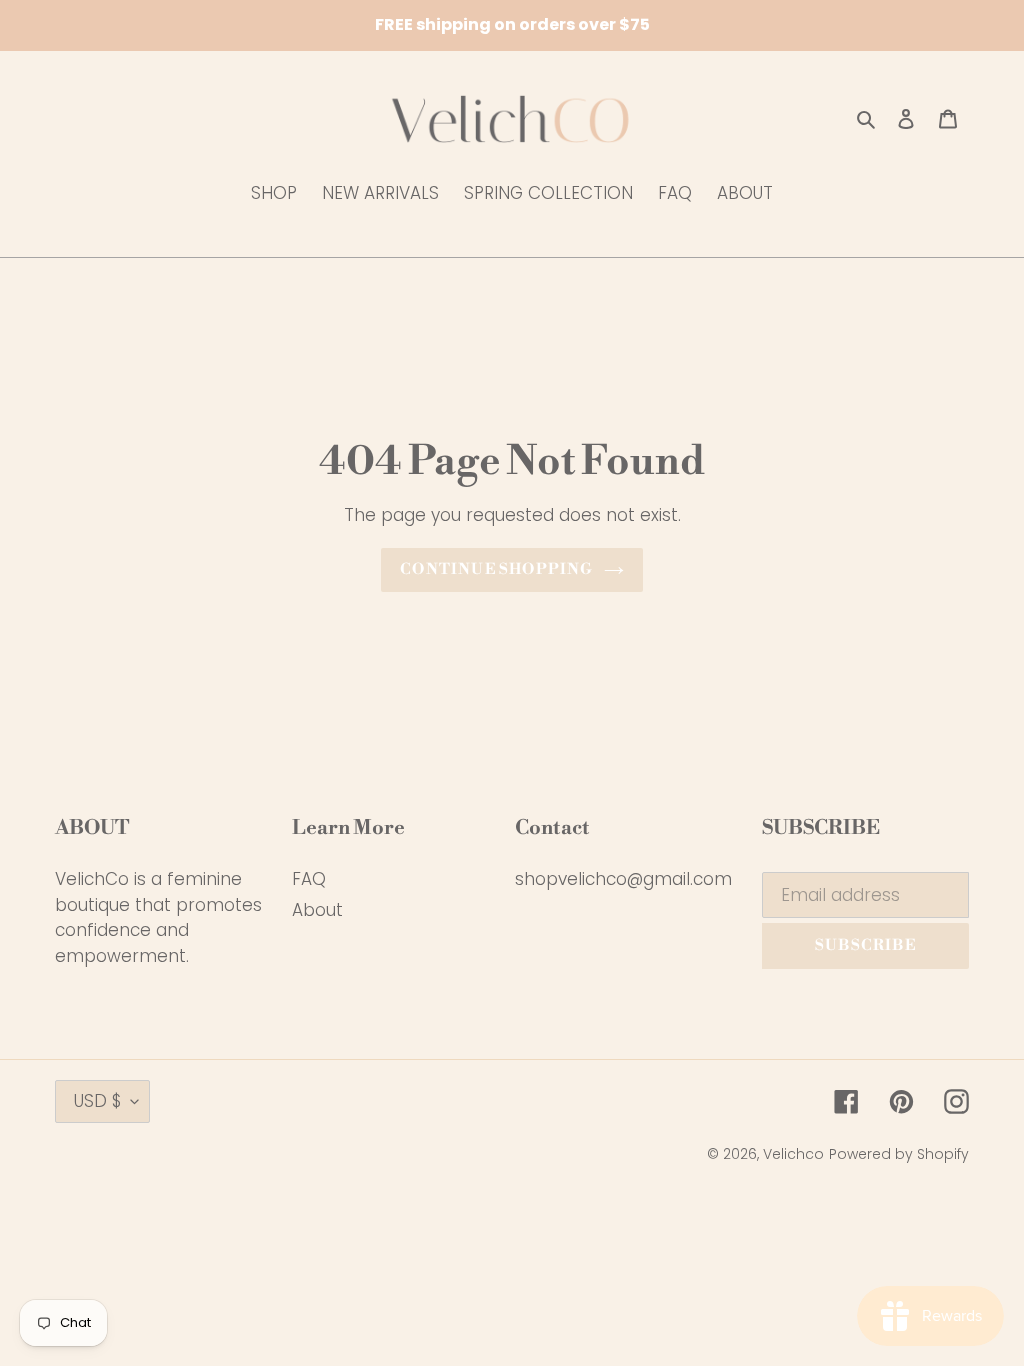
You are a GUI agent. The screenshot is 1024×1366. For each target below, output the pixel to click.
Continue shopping (496, 569)
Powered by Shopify (899, 1154)
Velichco (793, 1154)
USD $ (97, 1101)
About (317, 910)
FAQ (309, 879)
